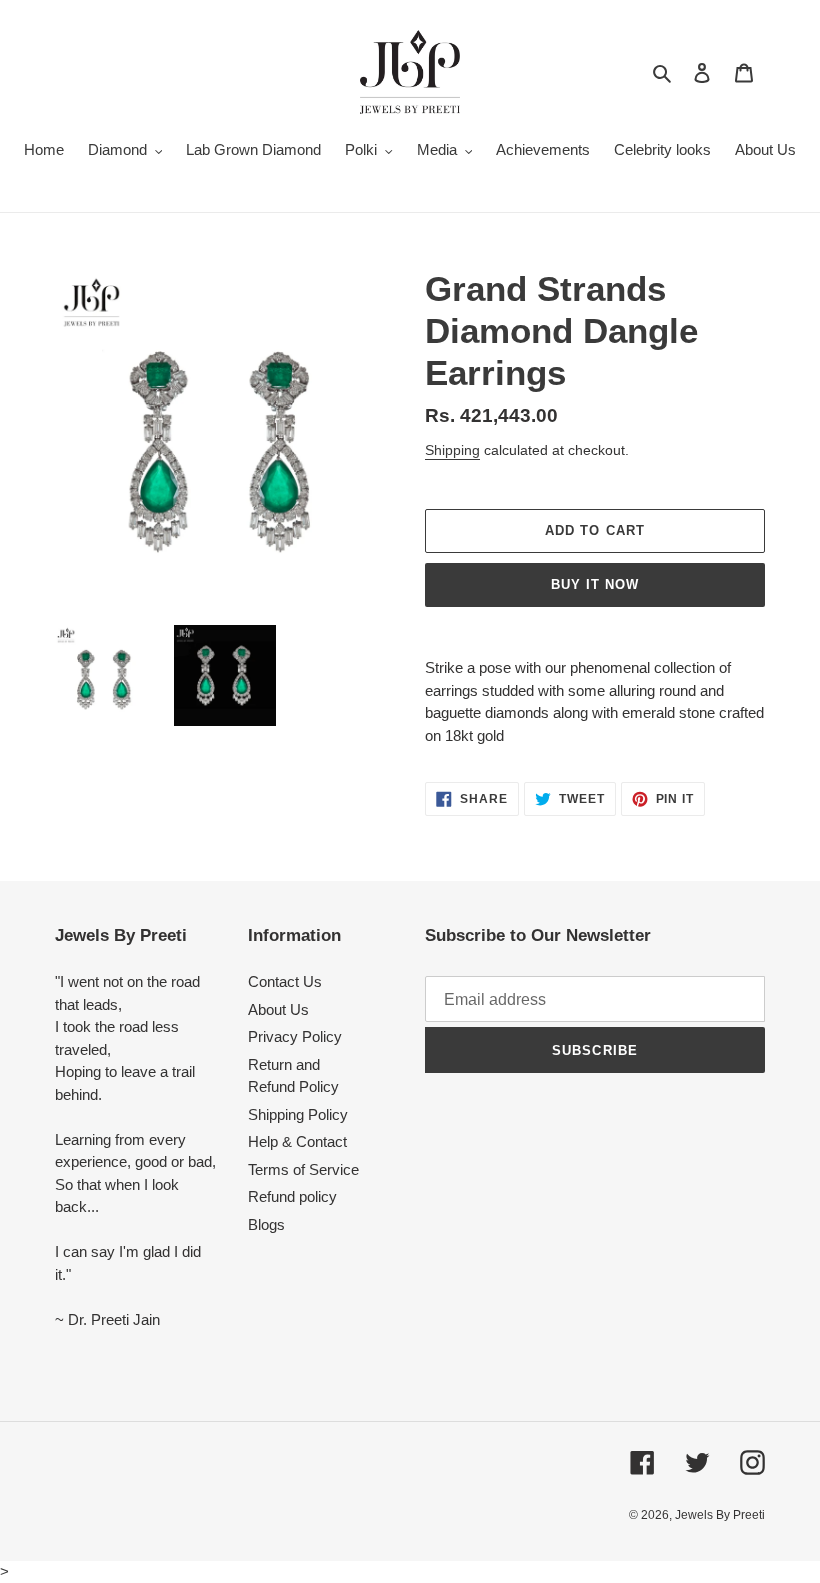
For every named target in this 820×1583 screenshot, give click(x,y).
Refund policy (292, 1196)
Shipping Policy (298, 1114)
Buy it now (595, 584)
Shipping (452, 450)
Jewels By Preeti (720, 1515)
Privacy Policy (295, 1036)
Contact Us (285, 981)
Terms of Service (303, 1169)
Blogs (266, 1224)
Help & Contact (297, 1141)
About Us (278, 1009)
